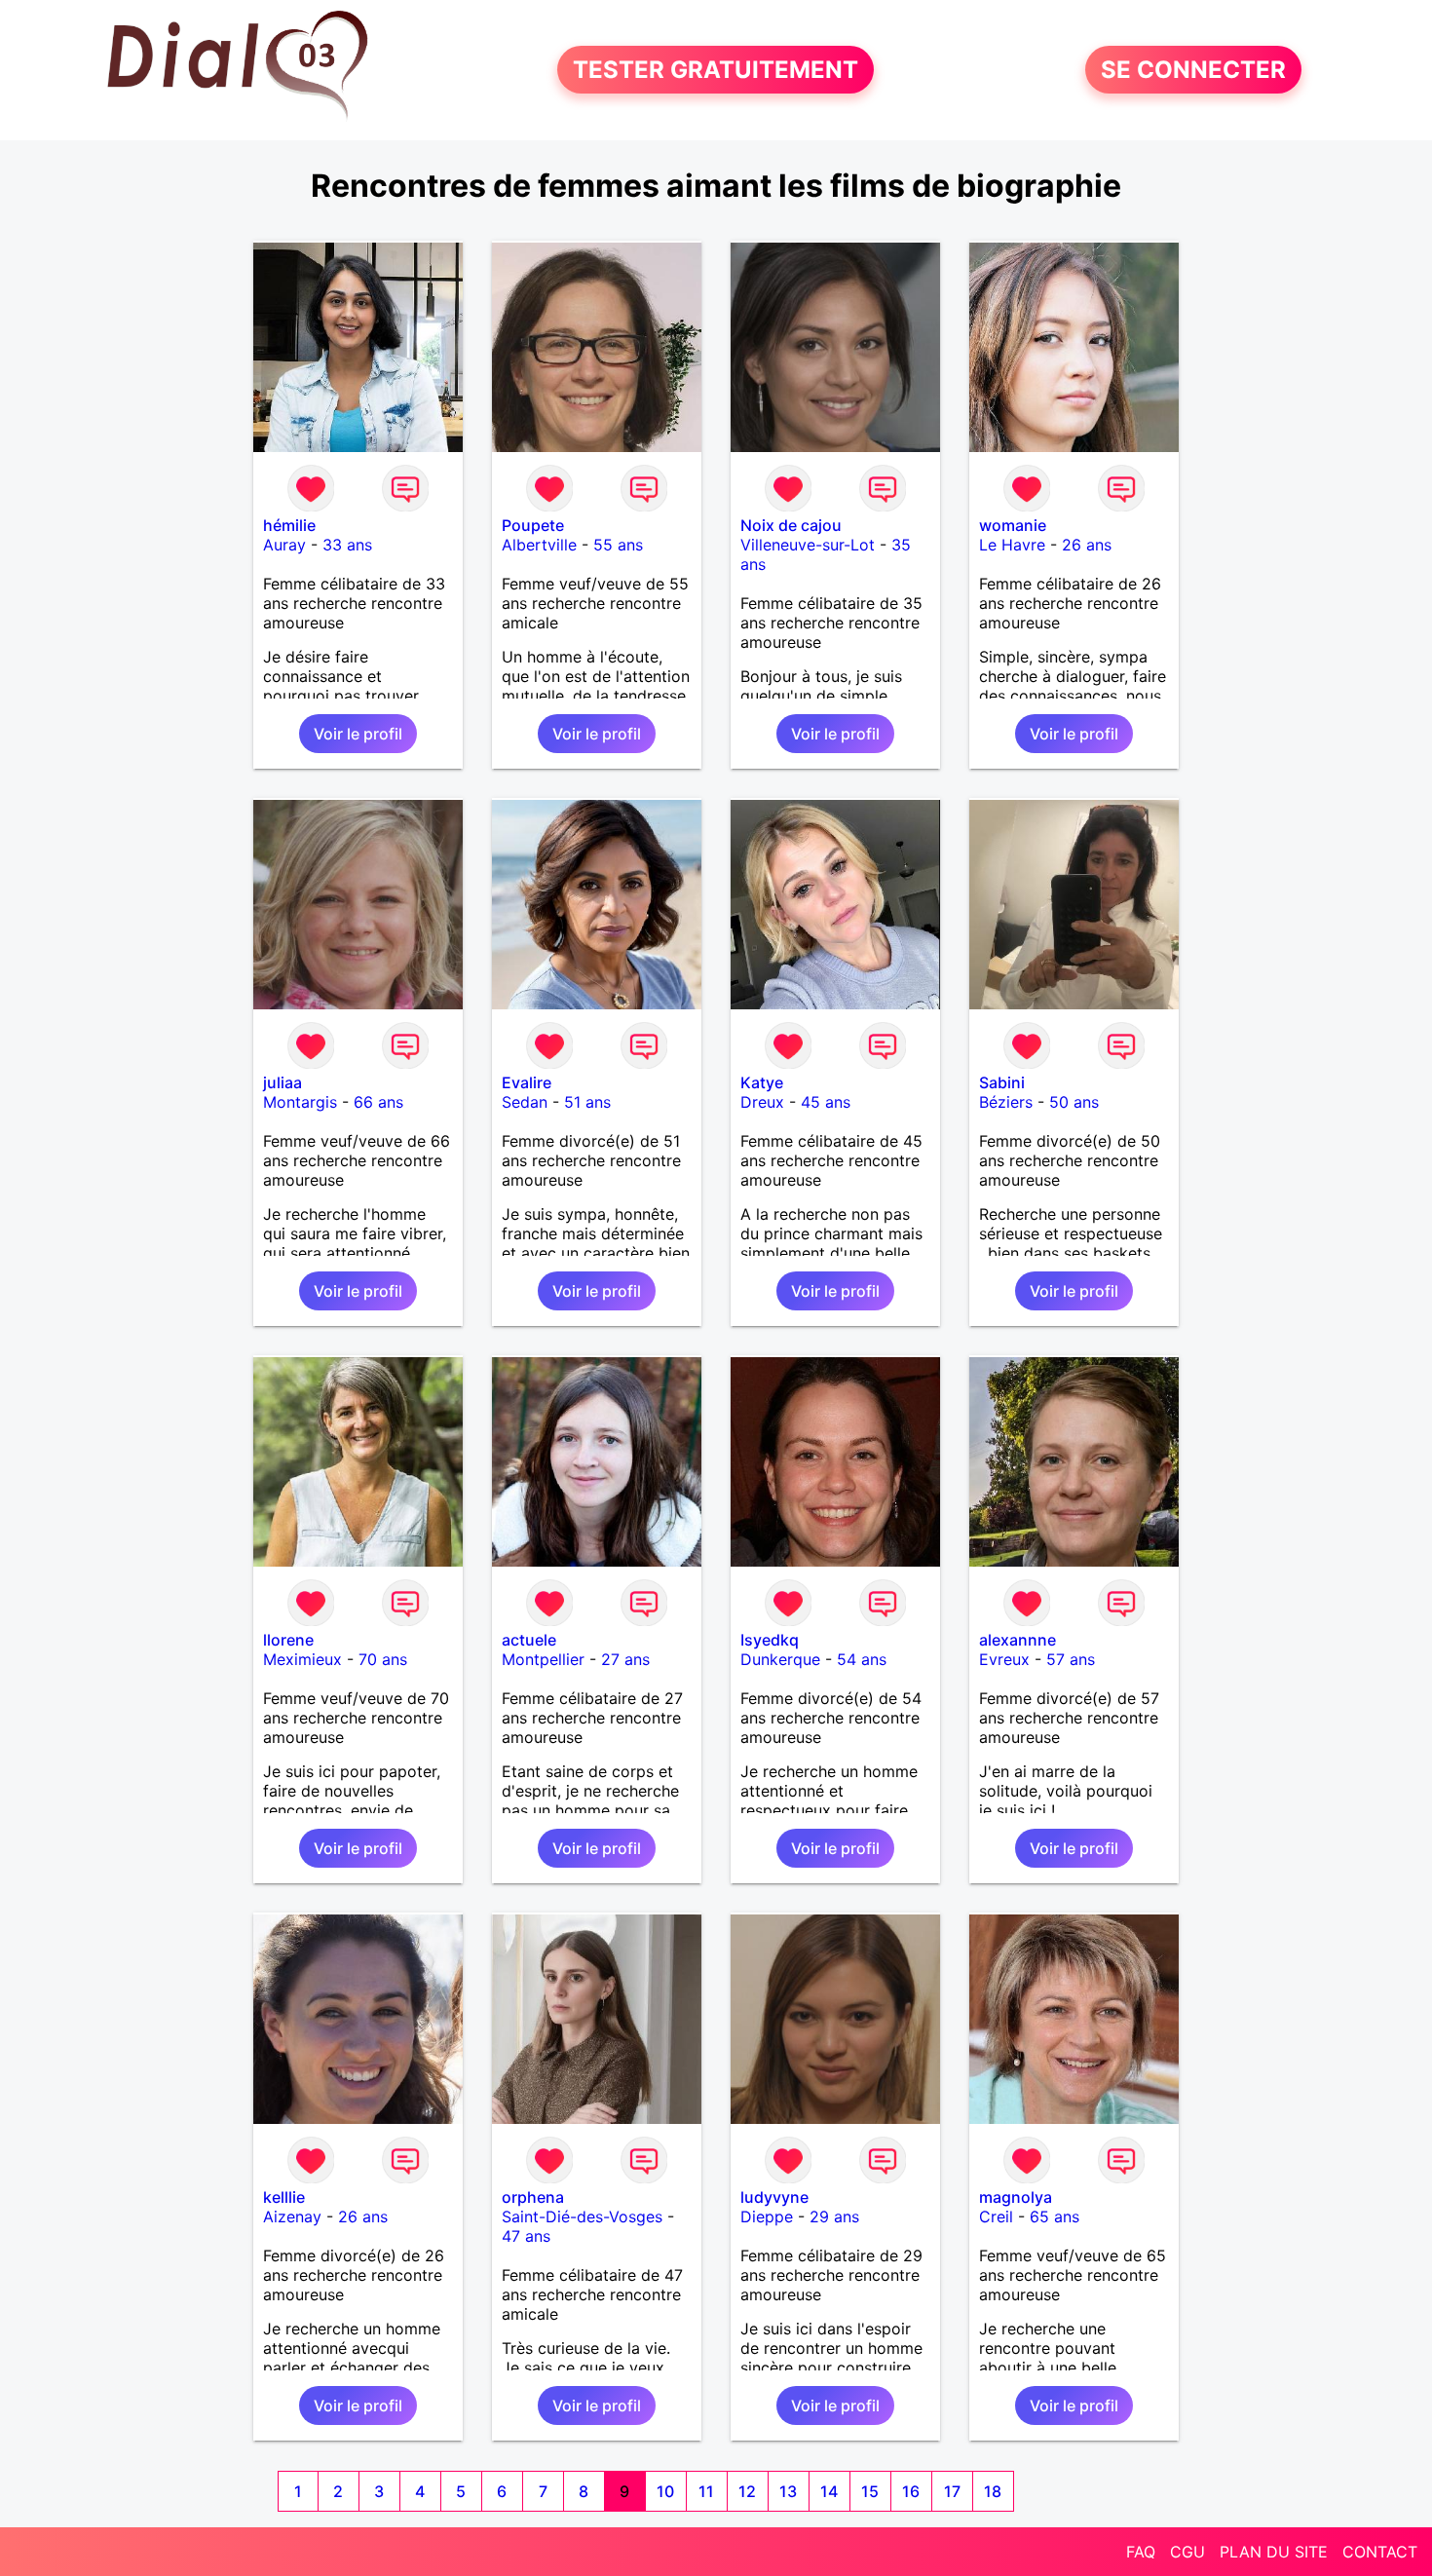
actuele (529, 1640)
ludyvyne (774, 2197)
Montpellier (543, 1659)
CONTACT (1380, 2552)
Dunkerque (780, 1659)
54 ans (862, 1659)
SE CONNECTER (1193, 70)
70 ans (383, 1659)
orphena (533, 2197)
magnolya (1016, 2197)
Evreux (1004, 1659)
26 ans (1087, 545)
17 (952, 2491)
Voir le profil (358, 734)
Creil (996, 2216)
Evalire (527, 1082)
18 (993, 2491)
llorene (288, 1640)
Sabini (1002, 1082)
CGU (1187, 2552)
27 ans (625, 1659)
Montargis (300, 1102)
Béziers (1006, 1102)
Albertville (539, 545)
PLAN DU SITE (1274, 2552)
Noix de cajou (791, 525)
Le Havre (1012, 545)
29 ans (834, 2216)
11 (706, 2491)
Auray (284, 545)
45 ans (826, 1102)
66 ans (378, 1102)
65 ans (1055, 2216)
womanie (1013, 525)
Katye (762, 1082)
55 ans (618, 545)
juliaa (283, 1082)
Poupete (533, 525)
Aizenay (292, 2216)
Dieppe (767, 2216)
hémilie (289, 525)
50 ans (1074, 1102)
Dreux (762, 1102)
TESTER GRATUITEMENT (716, 70)
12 (747, 2491)
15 (870, 2491)
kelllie (284, 2197)
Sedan (525, 1102)
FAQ (1141, 2552)
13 (788, 2491)
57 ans (1071, 1659)
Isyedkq (770, 1640)
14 (829, 2491)
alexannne (1017, 1640)
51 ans (587, 1102)
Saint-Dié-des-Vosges (582, 2216)
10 (665, 2491)
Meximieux (302, 1659)
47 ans (526, 2236)
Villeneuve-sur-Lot (808, 545)
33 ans (347, 545)
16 (911, 2491)
